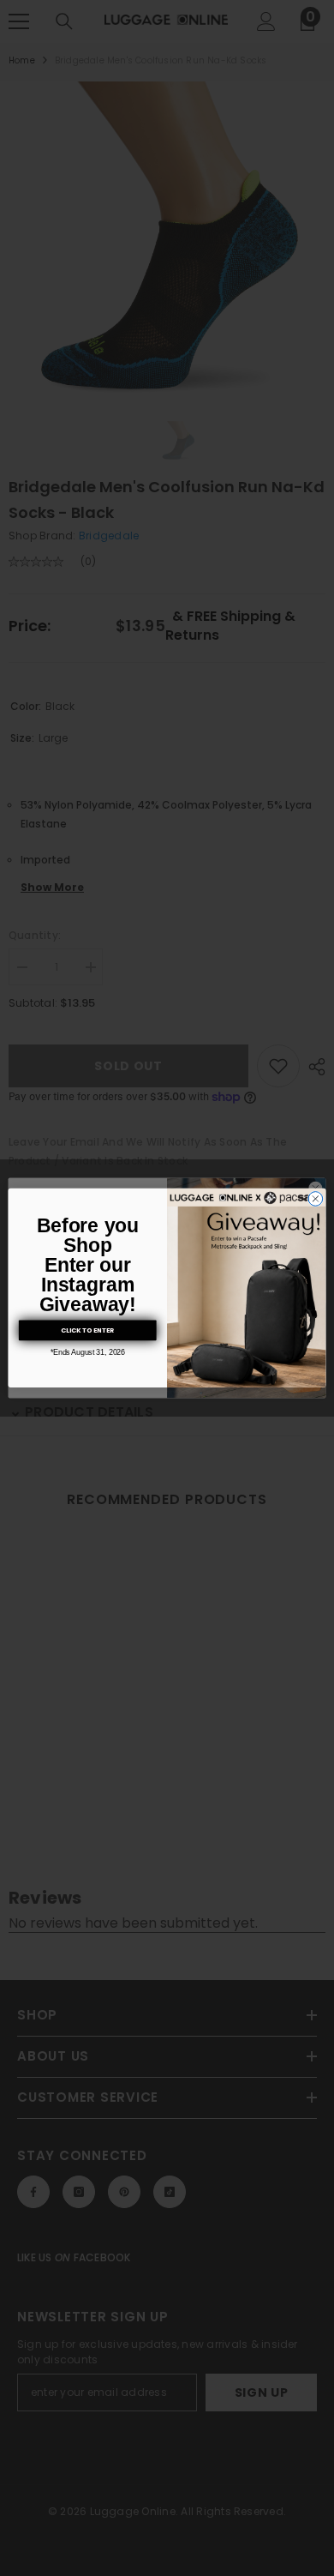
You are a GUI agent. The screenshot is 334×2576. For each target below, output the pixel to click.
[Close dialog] (316, 1199)
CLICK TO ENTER (88, 1330)
